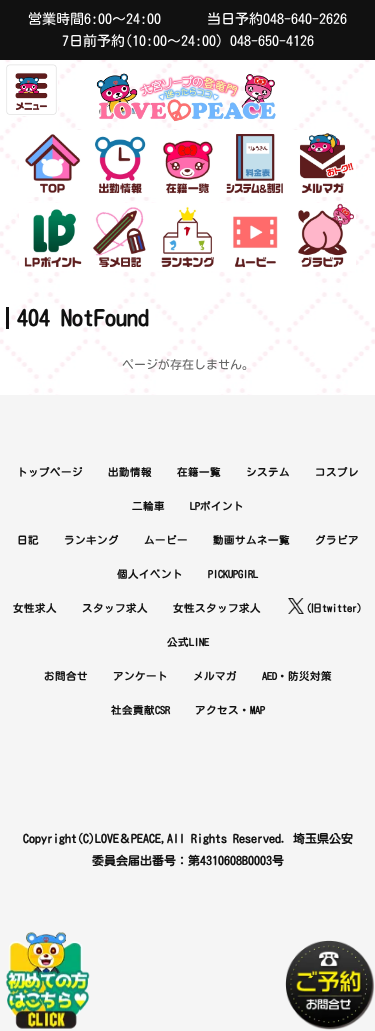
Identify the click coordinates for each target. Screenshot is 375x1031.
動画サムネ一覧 (251, 540)
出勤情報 (130, 472)
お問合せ (66, 676)
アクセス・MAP (230, 710)
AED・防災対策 (297, 676)
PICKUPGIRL (233, 574)
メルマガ (215, 676)
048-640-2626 (305, 19)
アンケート (140, 676)
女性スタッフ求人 (217, 608)
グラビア (337, 540)
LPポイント (217, 506)
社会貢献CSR (140, 710)
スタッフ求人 (115, 608)
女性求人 (35, 608)
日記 (28, 540)
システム (268, 472)
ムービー (166, 540)
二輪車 (148, 506)
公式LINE (188, 642)
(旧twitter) (334, 608)
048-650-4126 (272, 41)
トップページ (50, 472)
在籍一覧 (199, 472)
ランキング (91, 540)
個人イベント (150, 574)
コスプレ (337, 472)
